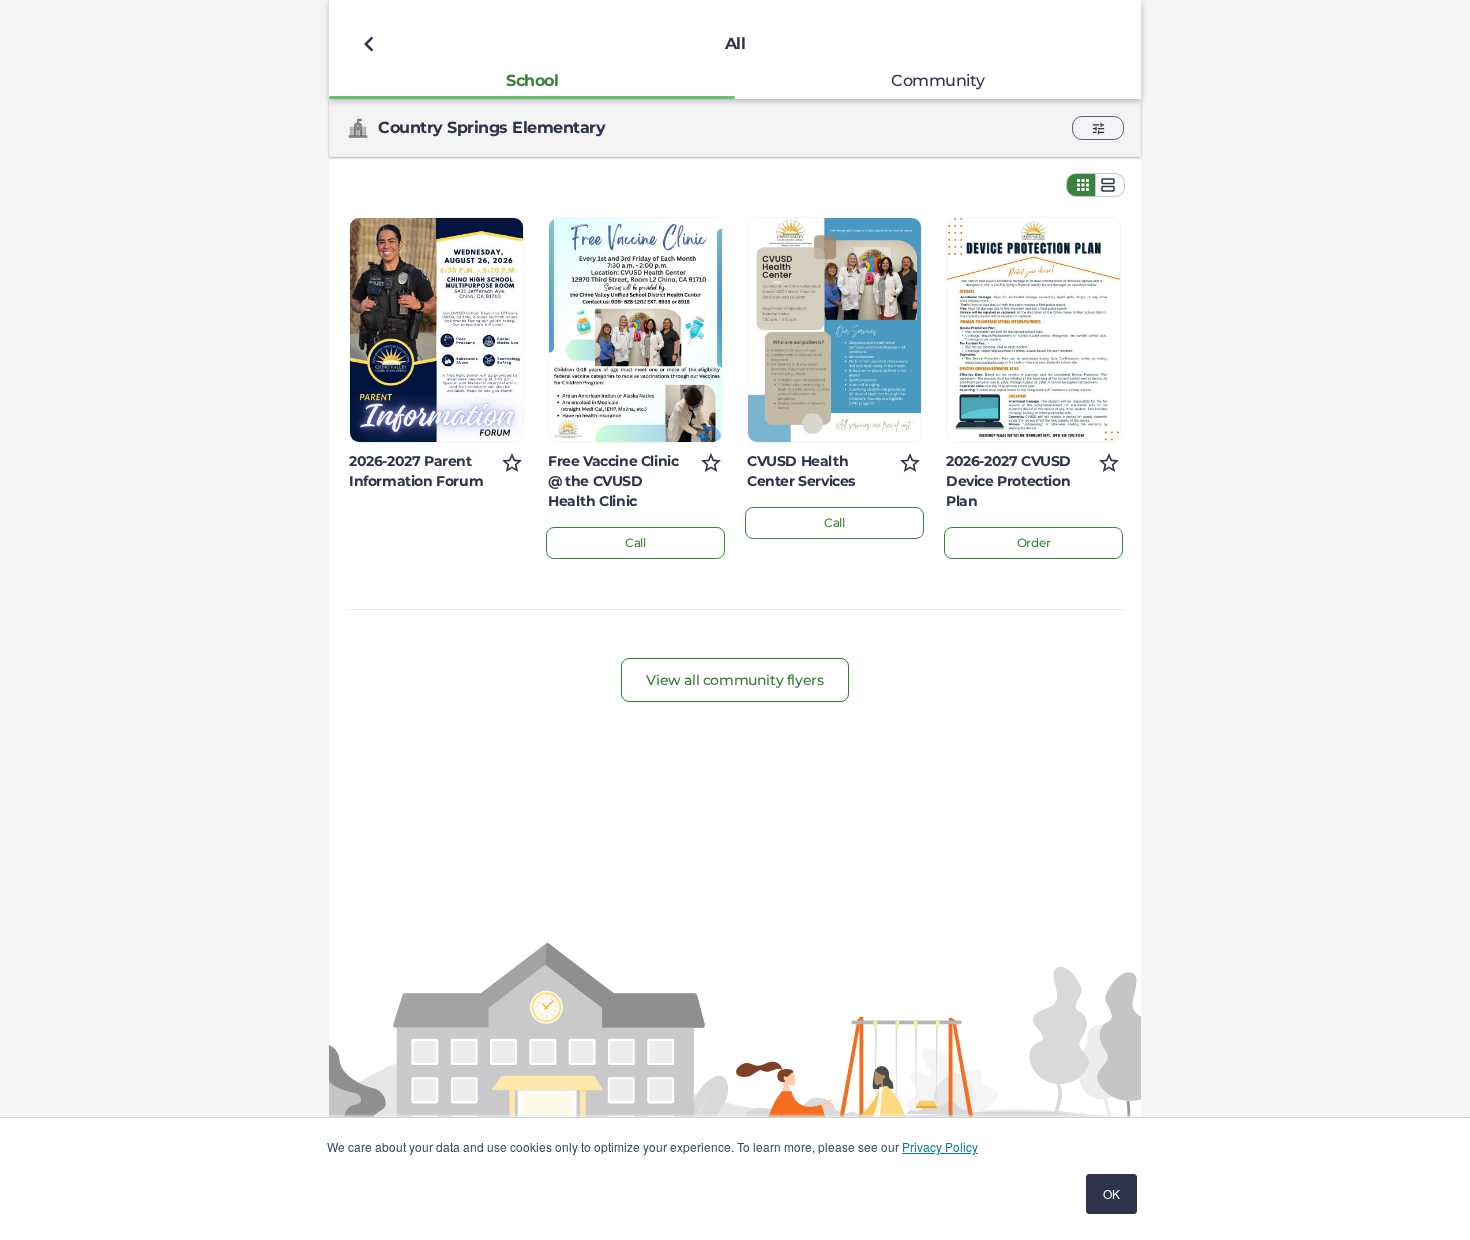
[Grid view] (1081, 185)
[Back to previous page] (369, 44)
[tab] (532, 80)
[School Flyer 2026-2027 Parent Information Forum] (436, 330)
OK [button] (1111, 1193)
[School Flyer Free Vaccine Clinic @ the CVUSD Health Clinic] (635, 330)
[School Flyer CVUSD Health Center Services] (834, 330)
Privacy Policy (940, 1146)
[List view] (1110, 185)
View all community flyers (734, 680)
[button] (1098, 128)
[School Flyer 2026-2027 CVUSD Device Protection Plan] (1033, 330)
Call (635, 542)
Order (1034, 542)
